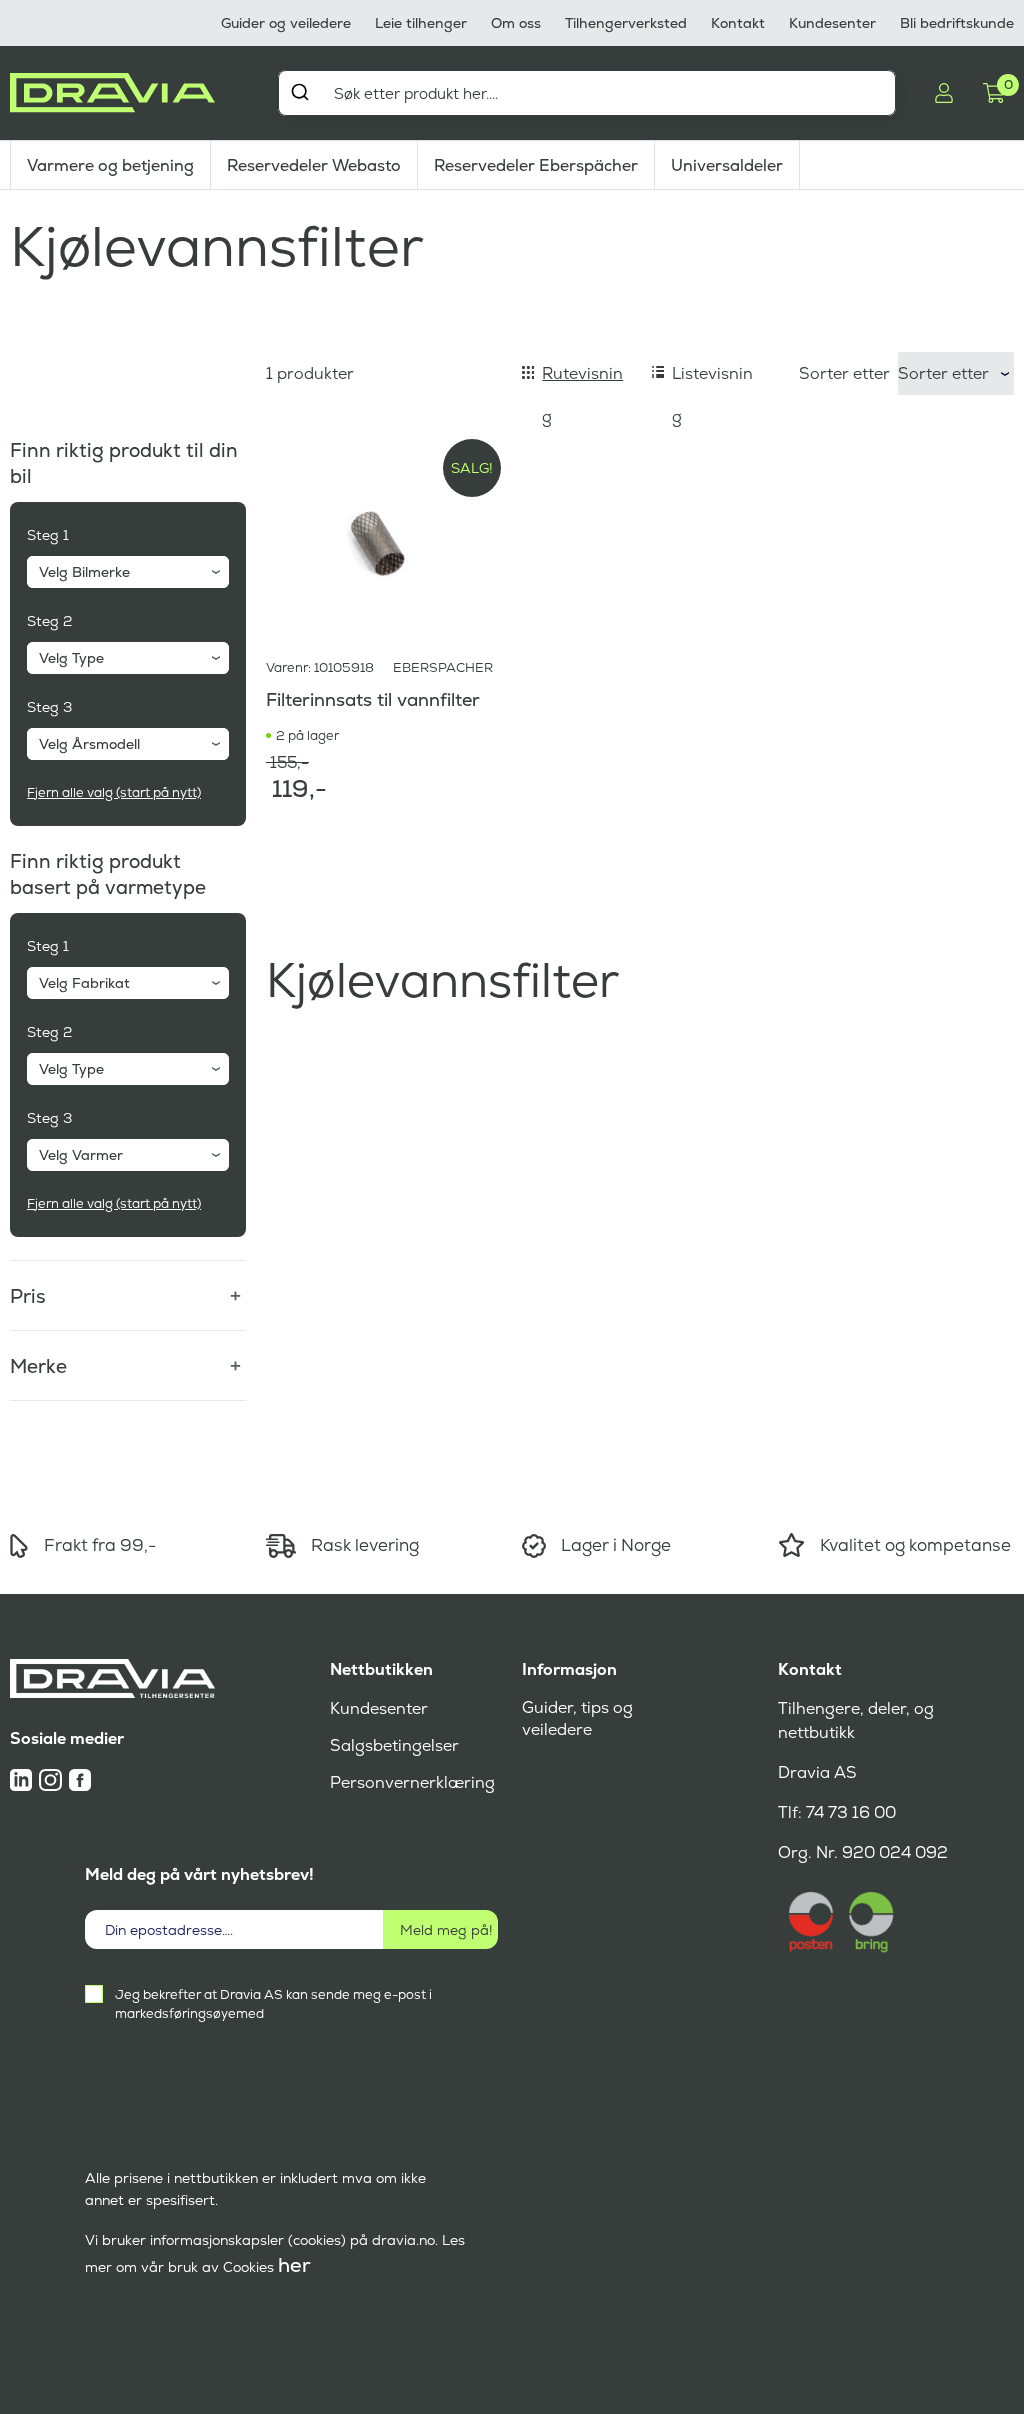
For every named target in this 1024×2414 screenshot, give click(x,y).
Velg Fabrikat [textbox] (84, 983)
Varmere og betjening (110, 165)
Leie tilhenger (421, 23)
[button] (128, 1284)
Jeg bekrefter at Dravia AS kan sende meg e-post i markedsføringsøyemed (273, 2004)
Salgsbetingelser (394, 1745)
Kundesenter (832, 23)
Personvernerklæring (412, 1782)
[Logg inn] (944, 93)
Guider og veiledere (286, 23)
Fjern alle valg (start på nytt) (114, 792)
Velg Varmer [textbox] (81, 1155)
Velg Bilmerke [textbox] (84, 572)
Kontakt (738, 23)
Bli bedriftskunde (957, 23)
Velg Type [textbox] (71, 658)
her (294, 2265)
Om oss (516, 23)
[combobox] (587, 93)
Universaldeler (727, 165)
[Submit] (299, 92)
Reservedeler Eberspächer (536, 165)
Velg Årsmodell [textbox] (89, 744)
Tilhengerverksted (626, 23)
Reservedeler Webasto (314, 165)
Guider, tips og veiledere (577, 1718)
